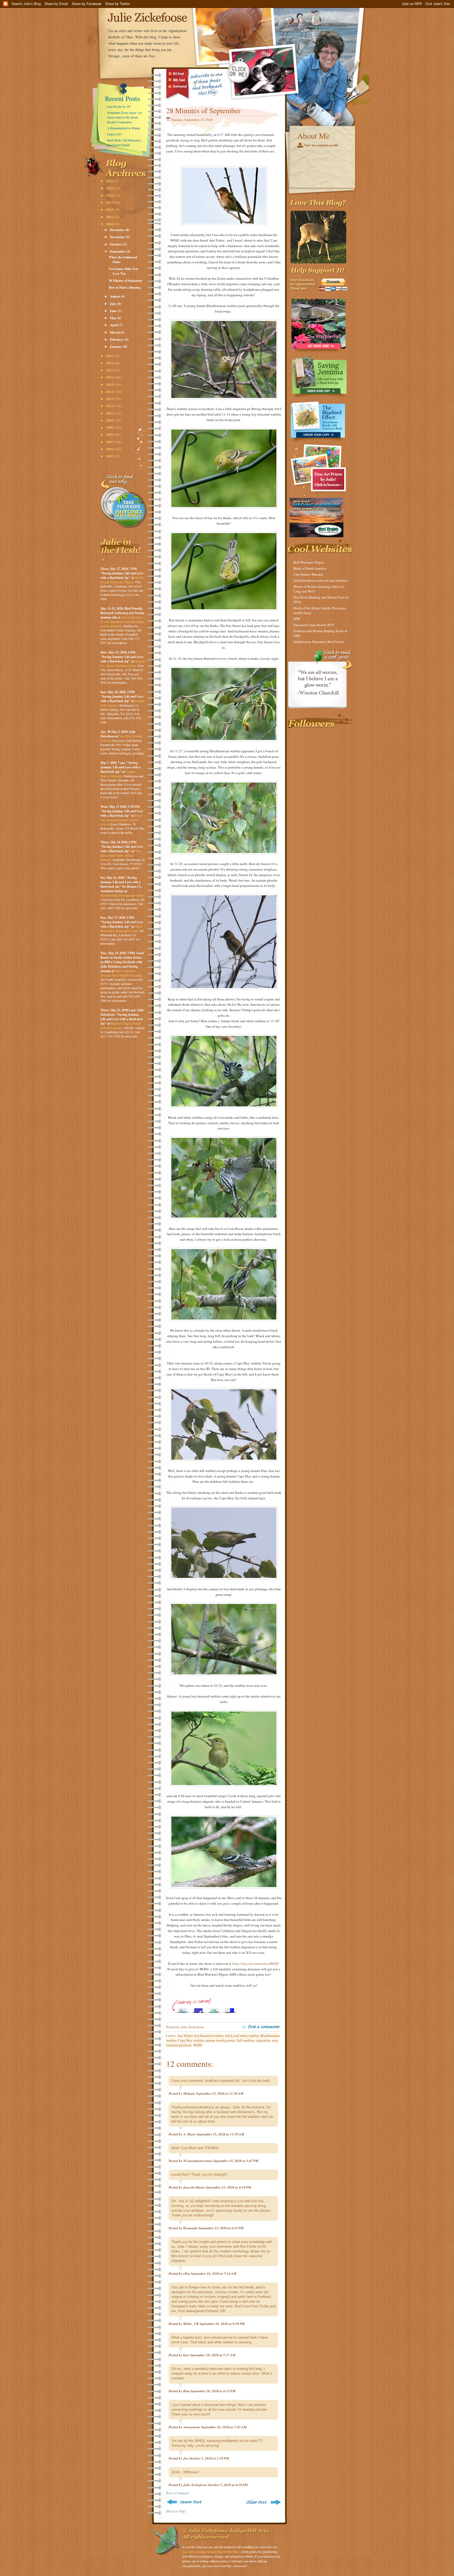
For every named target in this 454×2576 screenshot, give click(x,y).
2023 (110, 202)
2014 (110, 392)
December (118, 230)
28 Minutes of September (126, 281)
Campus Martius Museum (118, 774)
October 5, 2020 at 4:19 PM (228, 2485)
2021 (110, 217)
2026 (110, 181)
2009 (110, 427)
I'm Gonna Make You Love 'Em (123, 271)
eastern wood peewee (220, 2040)
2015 (110, 384)
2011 (110, 413)
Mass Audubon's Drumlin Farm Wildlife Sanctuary (121, 973)
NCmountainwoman (198, 2161)
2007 (110, 442)
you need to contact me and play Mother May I (211, 2552)
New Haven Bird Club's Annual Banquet (121, 855)
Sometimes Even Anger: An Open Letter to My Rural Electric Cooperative (124, 117)
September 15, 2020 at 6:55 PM (221, 2228)
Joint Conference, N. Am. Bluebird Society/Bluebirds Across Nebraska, (122, 622)
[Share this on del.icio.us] (230, 2009)
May (113, 318)
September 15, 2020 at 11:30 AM (220, 2093)
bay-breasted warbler (209, 2036)
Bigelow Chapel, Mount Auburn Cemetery (121, 1026)
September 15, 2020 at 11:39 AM (221, 2134)
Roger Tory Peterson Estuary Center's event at (121, 820)
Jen (186, 2458)
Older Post (263, 2502)
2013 (110, 399)
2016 (110, 377)
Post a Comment (178, 2493)
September (118, 251)
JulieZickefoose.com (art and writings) (321, 580)
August (115, 296)
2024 (110, 195)
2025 (110, 188)
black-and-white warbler (242, 2036)
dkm (186, 2391)
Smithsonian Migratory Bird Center (319, 642)
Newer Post (185, 2502)
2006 (110, 449)
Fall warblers (246, 2040)
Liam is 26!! (115, 134)
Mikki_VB (191, 2324)
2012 (110, 406)
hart (186, 2355)
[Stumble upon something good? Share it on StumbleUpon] (214, 2009)
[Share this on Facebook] (198, 2009)
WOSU (198, 2045)
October (116, 244)
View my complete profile (321, 145)
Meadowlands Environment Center (122, 895)
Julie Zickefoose (195, 2485)
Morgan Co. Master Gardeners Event (123, 663)
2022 (110, 209)
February (117, 339)
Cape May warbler (191, 2040)
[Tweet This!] (183, 2009)
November (118, 237)
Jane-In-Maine (194, 2187)
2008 (110, 434)
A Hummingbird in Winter (123, 128)
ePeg (187, 2273)
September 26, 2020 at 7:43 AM (224, 2427)
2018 (110, 363)
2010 (110, 420)
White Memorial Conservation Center (121, 929)
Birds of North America (310, 568)
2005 (110, 456)
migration (263, 2040)
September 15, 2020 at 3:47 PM (236, 2161)
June (114, 311)
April (114, 325)
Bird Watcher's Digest (309, 562)
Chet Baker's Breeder (308, 574)
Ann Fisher (185, 2036)
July (113, 303)
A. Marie (190, 2134)
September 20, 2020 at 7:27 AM (213, 2355)
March (115, 332)
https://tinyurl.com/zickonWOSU (256, 1964)
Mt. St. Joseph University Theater (122, 580)
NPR (297, 619)
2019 (110, 356)
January (117, 346)
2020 (110, 224)
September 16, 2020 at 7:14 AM (214, 2273)
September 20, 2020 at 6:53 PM (213, 2391)
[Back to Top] (176, 2511)
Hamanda (190, 2228)
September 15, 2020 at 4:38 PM (228, 2187)
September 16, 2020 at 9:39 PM (222, 2324)
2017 (110, 370)
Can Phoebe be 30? (119, 106)
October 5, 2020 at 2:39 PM (209, 2458)
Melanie (189, 2093)
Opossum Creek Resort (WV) (314, 625)
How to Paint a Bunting (125, 287)
